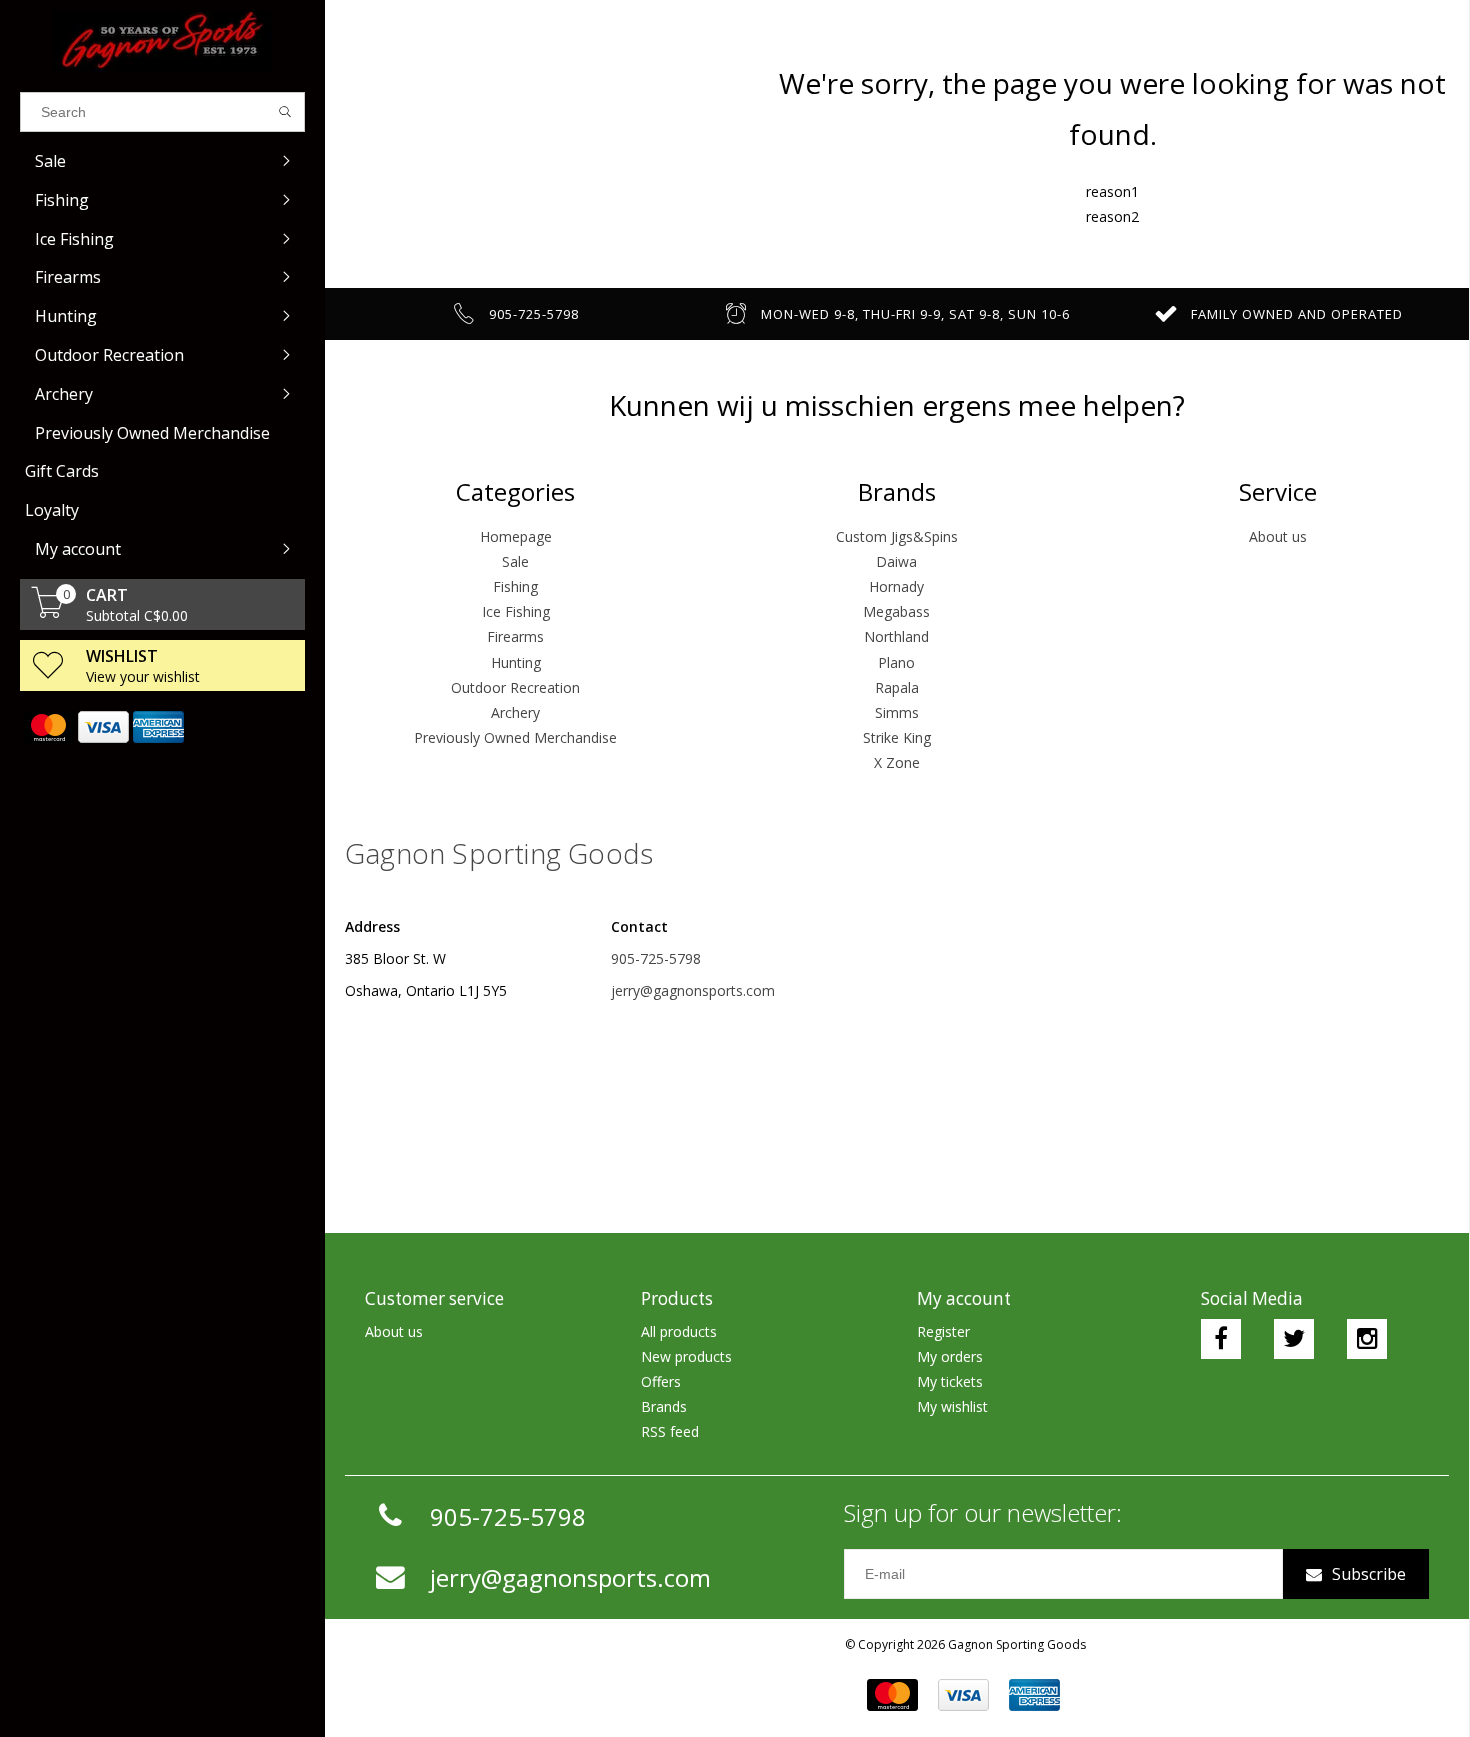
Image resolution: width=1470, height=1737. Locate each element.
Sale (515, 561)
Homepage (516, 536)
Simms (897, 712)
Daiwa (896, 561)
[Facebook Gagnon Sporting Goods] (1221, 1339)
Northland (896, 636)
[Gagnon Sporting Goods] (162, 41)
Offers (661, 1381)
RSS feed (670, 1431)
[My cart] (48, 612)
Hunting (516, 662)
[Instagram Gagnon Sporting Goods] (1367, 1339)
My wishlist (952, 1406)
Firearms (515, 636)
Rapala (897, 687)
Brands (664, 1406)
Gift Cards (62, 471)
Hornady (896, 586)
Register (943, 1331)
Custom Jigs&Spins (897, 536)
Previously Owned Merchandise (515, 737)
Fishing (515, 586)
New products (686, 1356)
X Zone (897, 762)
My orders (950, 1356)
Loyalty (52, 510)
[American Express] (157, 727)
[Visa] (102, 727)
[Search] (285, 112)
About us (1278, 536)
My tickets (950, 1381)
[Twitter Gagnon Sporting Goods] (1294, 1339)
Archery (515, 712)
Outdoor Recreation (515, 687)
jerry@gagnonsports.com (693, 990)
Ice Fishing (516, 611)
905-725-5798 (656, 958)
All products (679, 1331)
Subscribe (1369, 1574)
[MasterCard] (47, 727)
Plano (896, 662)
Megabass (896, 611)
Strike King (897, 737)
